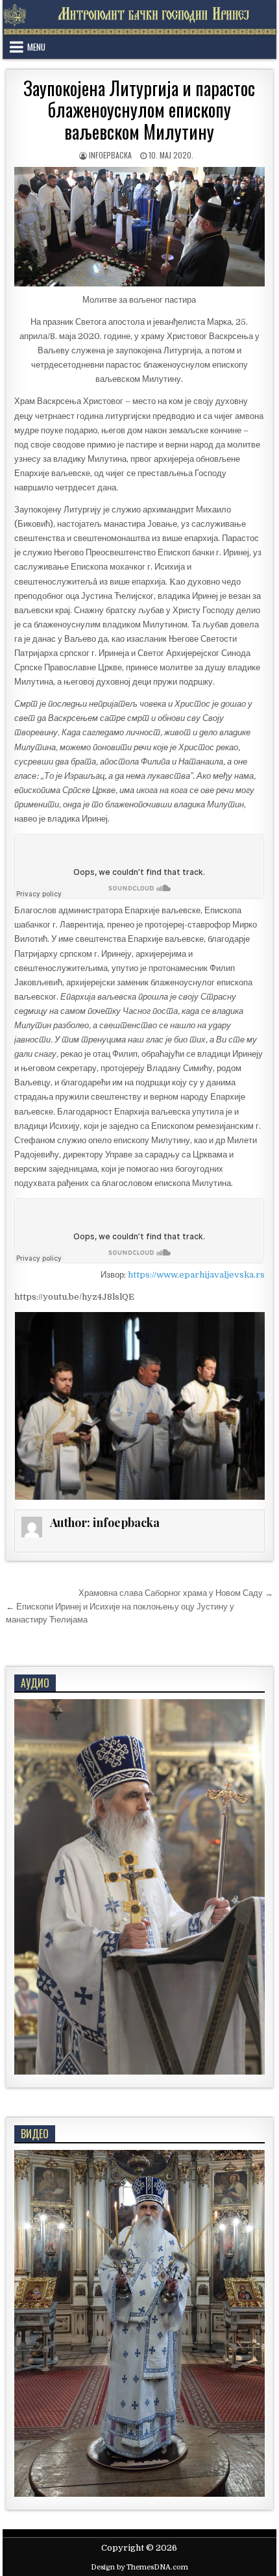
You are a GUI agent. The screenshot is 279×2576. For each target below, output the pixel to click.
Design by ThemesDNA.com (139, 2567)
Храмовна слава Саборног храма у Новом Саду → (176, 1593)
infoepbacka (110, 155)
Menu (36, 47)
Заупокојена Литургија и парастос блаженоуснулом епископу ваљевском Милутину (139, 110)
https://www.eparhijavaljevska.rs (196, 1275)
